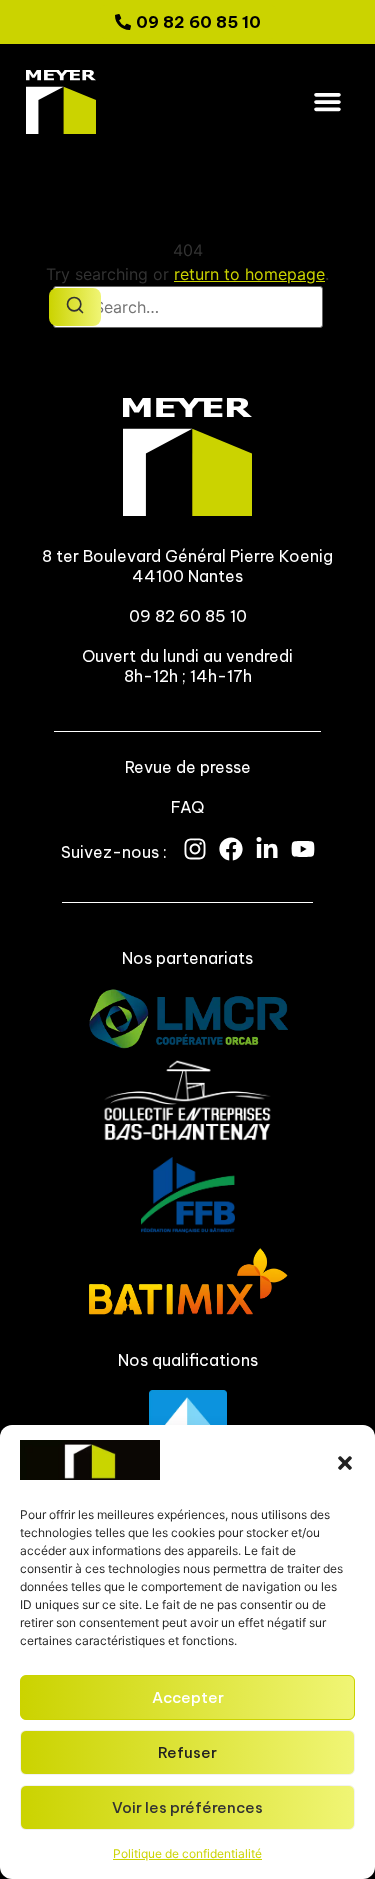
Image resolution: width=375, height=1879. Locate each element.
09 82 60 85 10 (188, 616)
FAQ (187, 807)
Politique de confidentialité (187, 1853)
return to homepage (249, 274)
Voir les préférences (187, 1807)
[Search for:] (188, 307)
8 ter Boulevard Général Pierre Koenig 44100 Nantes (187, 566)
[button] (345, 1463)
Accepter (188, 1697)
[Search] (75, 307)
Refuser (187, 1752)
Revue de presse (188, 767)
